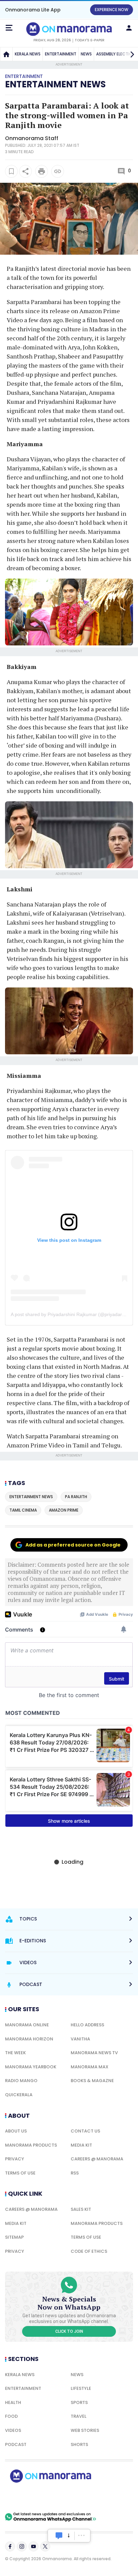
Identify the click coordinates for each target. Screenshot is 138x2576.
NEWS (86, 54)
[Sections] (9, 28)
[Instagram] (22, 2546)
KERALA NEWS (28, 54)
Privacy (15, 2159)
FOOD (11, 2416)
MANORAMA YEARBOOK (31, 2067)
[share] (25, 171)
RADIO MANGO (21, 2081)
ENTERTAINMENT (61, 54)
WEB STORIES (85, 2430)
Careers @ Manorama (97, 2159)
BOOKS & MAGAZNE (92, 2081)
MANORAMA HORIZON (29, 2039)
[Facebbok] (10, 2546)
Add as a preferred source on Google (73, 1545)
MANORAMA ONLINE (27, 2025)
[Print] (42, 171)
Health (13, 2402)
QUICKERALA (19, 2095)
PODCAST (16, 2444)
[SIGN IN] (129, 28)
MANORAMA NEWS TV (94, 2053)
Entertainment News (55, 84)
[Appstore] (74, 2497)
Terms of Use (20, 2173)
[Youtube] (33, 2546)
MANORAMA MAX (90, 2067)
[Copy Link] (58, 171)
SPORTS (79, 2402)
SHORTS (79, 2444)
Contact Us (85, 2131)
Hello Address (87, 2025)
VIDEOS (13, 2430)
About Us (16, 2131)
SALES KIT (81, 2209)
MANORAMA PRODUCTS (31, 2145)
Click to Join (69, 2331)
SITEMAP (14, 2237)
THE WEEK (15, 2053)
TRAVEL (79, 2416)
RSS (75, 2173)
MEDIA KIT (81, 2145)
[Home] (6, 54)
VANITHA (80, 2039)
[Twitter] (45, 2546)
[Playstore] (27, 2497)
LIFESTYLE (81, 2388)
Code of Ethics (89, 2251)
